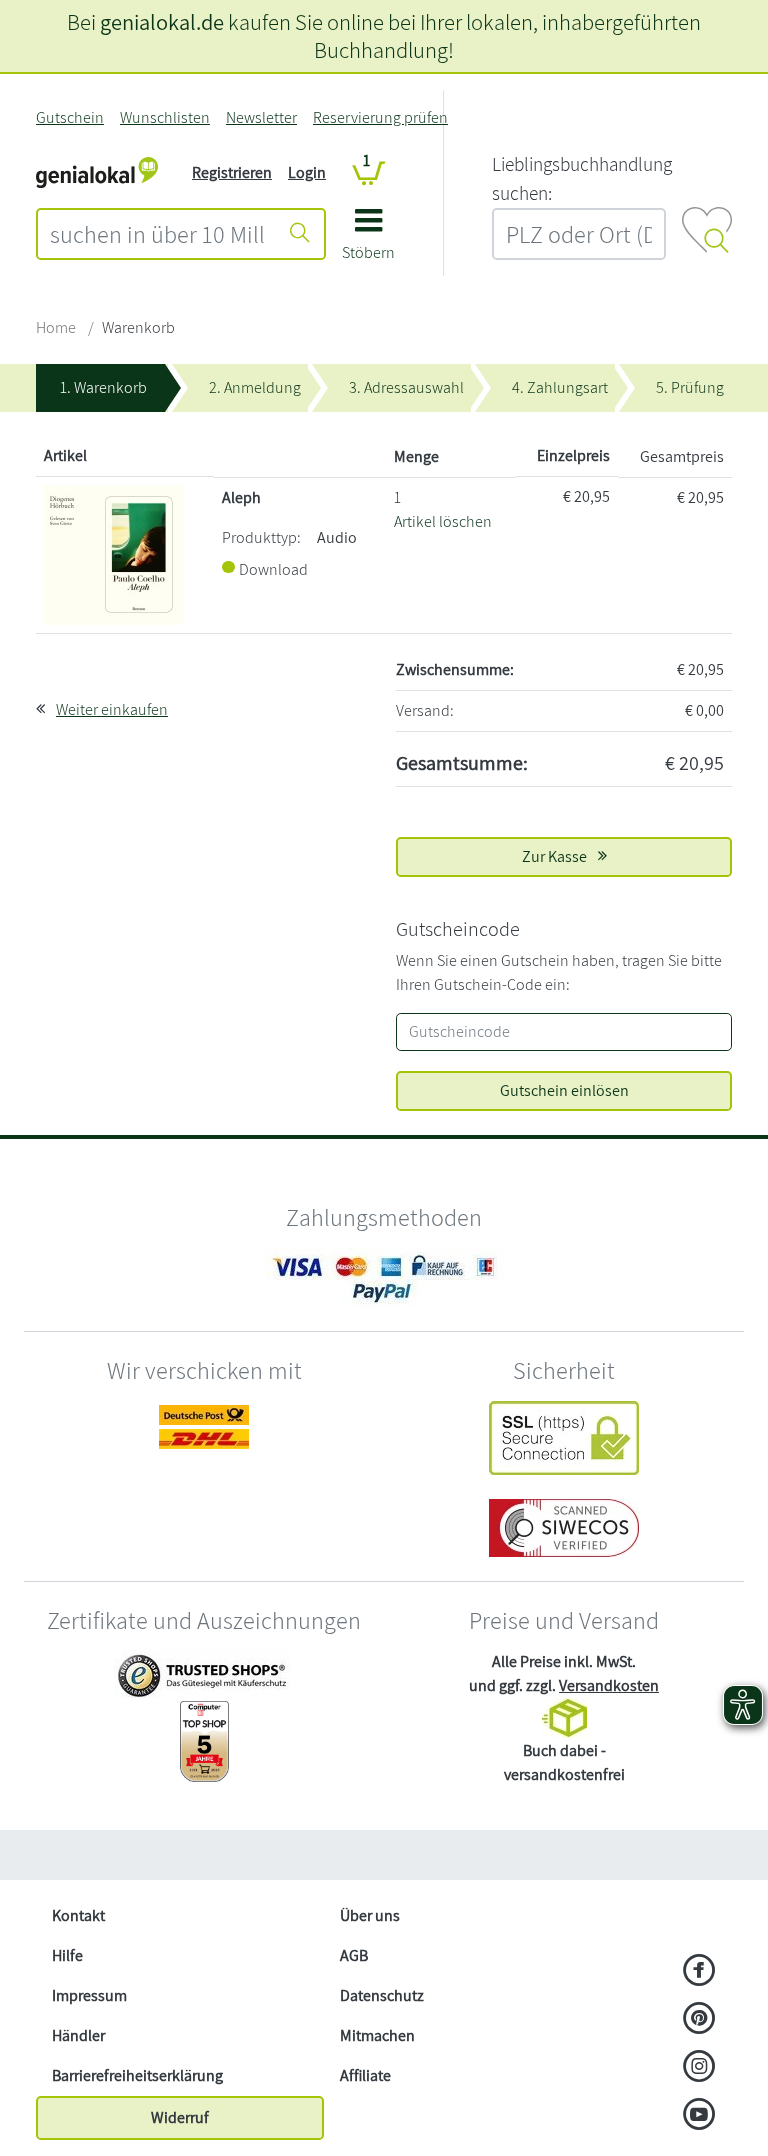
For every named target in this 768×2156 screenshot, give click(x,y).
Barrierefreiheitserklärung (137, 2075)
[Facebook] (699, 1972)
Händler (78, 2035)
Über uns (370, 1915)
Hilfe (67, 1955)
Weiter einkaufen (112, 709)
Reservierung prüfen (380, 117)
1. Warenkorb (103, 387)
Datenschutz (382, 1995)
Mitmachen (377, 2035)
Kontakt (78, 1915)
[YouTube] (699, 2116)
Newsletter (261, 117)
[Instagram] (699, 2068)
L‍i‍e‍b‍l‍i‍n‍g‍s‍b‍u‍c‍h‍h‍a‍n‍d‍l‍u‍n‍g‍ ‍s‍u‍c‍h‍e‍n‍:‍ (582, 178)
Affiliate (365, 2075)
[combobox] (157, 234)
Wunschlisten (165, 117)
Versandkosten (609, 1685)
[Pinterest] (699, 2020)
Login (307, 172)
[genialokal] (97, 171)
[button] (368, 241)
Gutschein (70, 117)
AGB (354, 1955)
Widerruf (180, 2117)
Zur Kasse (556, 856)
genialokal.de (162, 21)
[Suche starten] (300, 234)
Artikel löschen (443, 521)
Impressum (89, 1995)
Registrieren (232, 172)
